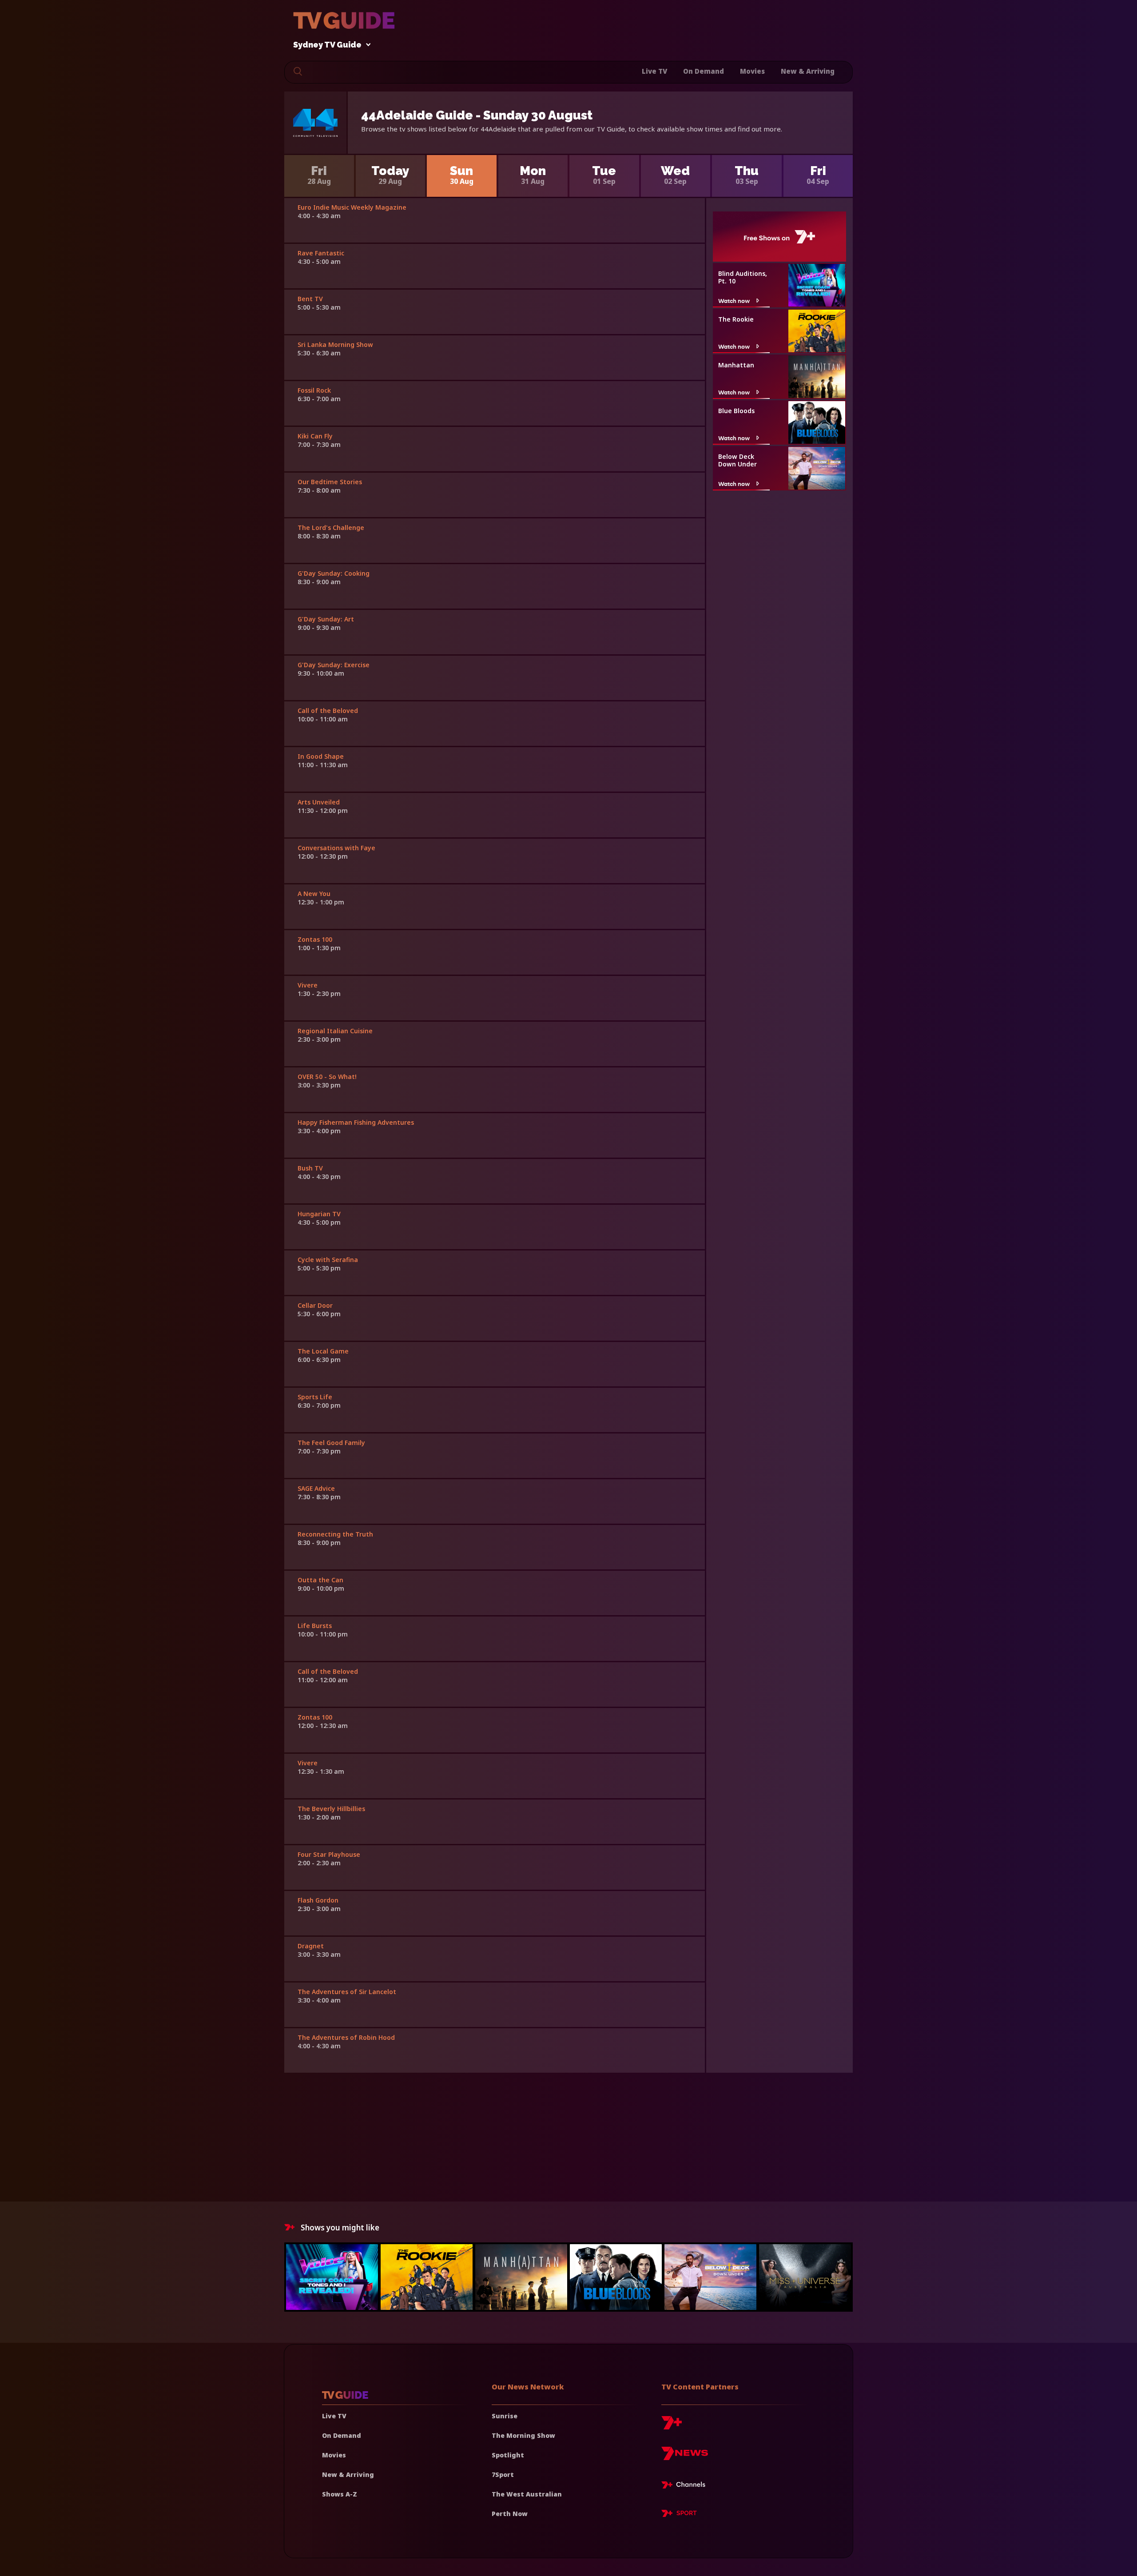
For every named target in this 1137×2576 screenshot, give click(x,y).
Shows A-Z (340, 2494)
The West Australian (527, 2494)
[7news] (685, 2457)
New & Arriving (808, 71)
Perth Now (510, 2514)
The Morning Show (523, 2435)
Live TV (654, 71)
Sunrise (505, 2416)
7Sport (503, 2474)
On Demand (704, 71)
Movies (752, 71)
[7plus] (672, 2426)
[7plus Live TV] (686, 2486)
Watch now (734, 301)
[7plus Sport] (679, 2515)
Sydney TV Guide (327, 45)
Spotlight (508, 2455)
